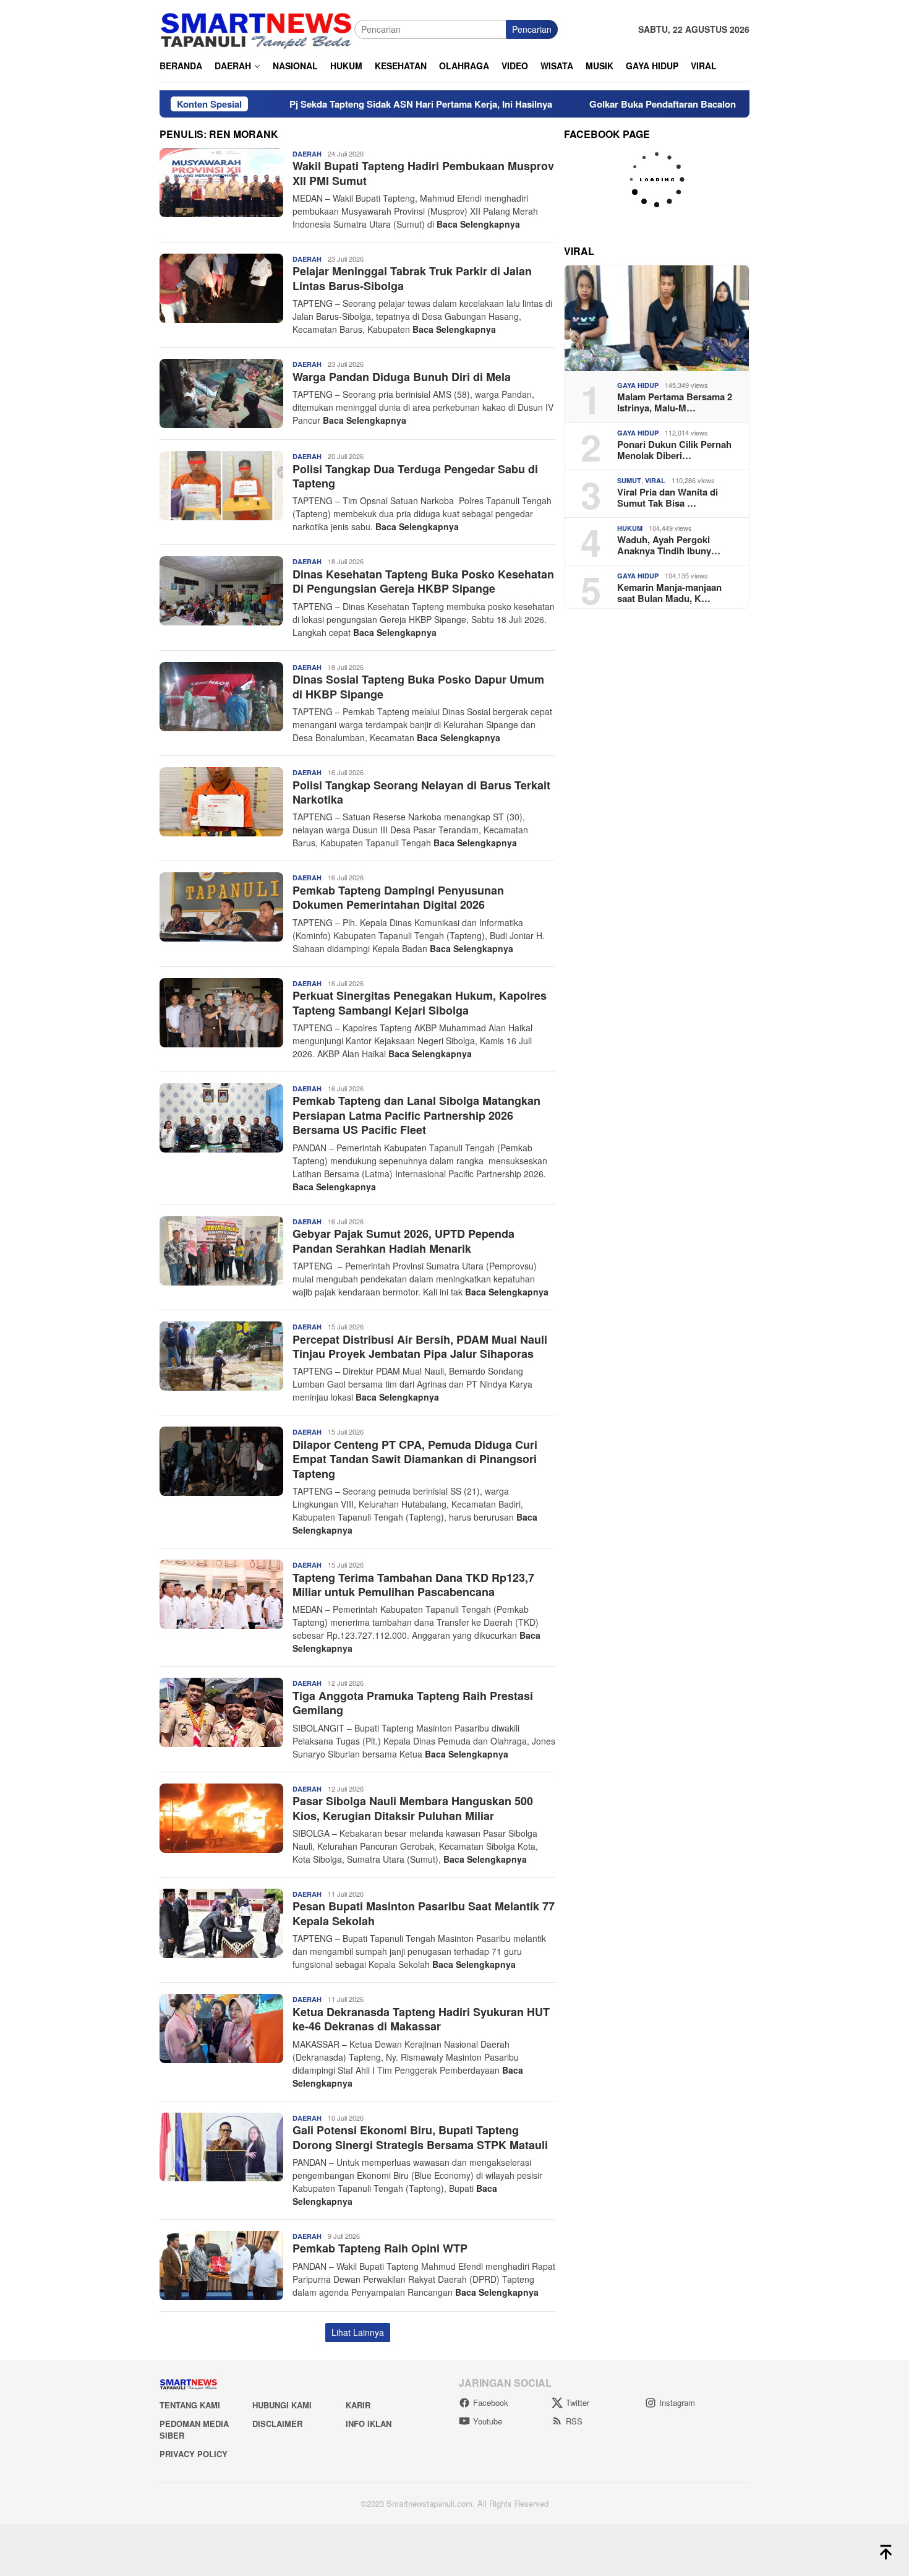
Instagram (677, 2402)
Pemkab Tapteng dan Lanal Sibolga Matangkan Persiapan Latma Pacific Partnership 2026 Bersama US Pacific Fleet (416, 1115)
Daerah (307, 154)
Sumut (629, 480)
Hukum (630, 528)
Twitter (578, 2402)
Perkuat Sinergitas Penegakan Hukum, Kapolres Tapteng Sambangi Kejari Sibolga (420, 1002)
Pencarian (532, 29)
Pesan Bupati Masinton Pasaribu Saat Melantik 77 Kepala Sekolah (424, 1913)
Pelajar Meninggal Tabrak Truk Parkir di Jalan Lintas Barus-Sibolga (412, 278)
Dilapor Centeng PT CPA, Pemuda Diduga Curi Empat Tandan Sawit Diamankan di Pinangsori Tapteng (415, 1459)
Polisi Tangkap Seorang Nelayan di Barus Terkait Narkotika (421, 792)
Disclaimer (277, 2424)
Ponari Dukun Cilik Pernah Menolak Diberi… (674, 450)
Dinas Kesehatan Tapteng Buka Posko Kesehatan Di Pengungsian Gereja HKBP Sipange (423, 581)
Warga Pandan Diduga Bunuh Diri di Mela (402, 377)
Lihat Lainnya (358, 2332)
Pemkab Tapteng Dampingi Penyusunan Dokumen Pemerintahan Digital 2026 (398, 897)
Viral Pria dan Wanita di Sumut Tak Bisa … (668, 497)
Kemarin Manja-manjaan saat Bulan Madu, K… (669, 593)
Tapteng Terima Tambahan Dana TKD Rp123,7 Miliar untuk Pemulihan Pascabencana (413, 1585)
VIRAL (655, 480)
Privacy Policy (194, 2454)
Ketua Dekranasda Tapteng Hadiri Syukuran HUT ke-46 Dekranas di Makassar (421, 2019)
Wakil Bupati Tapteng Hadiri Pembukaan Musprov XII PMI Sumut (423, 173)
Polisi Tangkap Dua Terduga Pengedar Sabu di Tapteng (415, 476)
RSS (574, 2421)
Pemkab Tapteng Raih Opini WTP (380, 2248)
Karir (358, 2405)
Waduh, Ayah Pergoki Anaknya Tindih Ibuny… (669, 545)
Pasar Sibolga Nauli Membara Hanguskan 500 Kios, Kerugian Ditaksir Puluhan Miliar (413, 1808)
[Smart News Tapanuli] (257, 28)
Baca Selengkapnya (478, 224)
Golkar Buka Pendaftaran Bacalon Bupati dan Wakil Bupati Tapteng (655, 104)
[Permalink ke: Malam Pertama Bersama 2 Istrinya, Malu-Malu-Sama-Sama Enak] (657, 318)
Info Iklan (369, 2424)
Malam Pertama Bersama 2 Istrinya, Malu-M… (675, 402)
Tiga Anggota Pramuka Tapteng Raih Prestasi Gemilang (413, 1703)
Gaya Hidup (638, 385)
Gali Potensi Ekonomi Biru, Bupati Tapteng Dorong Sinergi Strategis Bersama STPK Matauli (420, 2137)
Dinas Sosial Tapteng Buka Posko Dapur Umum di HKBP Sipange (418, 686)
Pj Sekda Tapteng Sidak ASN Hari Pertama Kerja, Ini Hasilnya (342, 104)
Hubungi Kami (282, 2405)
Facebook (491, 2402)
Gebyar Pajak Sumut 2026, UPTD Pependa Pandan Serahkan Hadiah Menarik (403, 1241)
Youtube (488, 2421)
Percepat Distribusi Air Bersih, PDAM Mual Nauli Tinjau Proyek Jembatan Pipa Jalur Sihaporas (420, 1346)
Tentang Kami (190, 2405)
